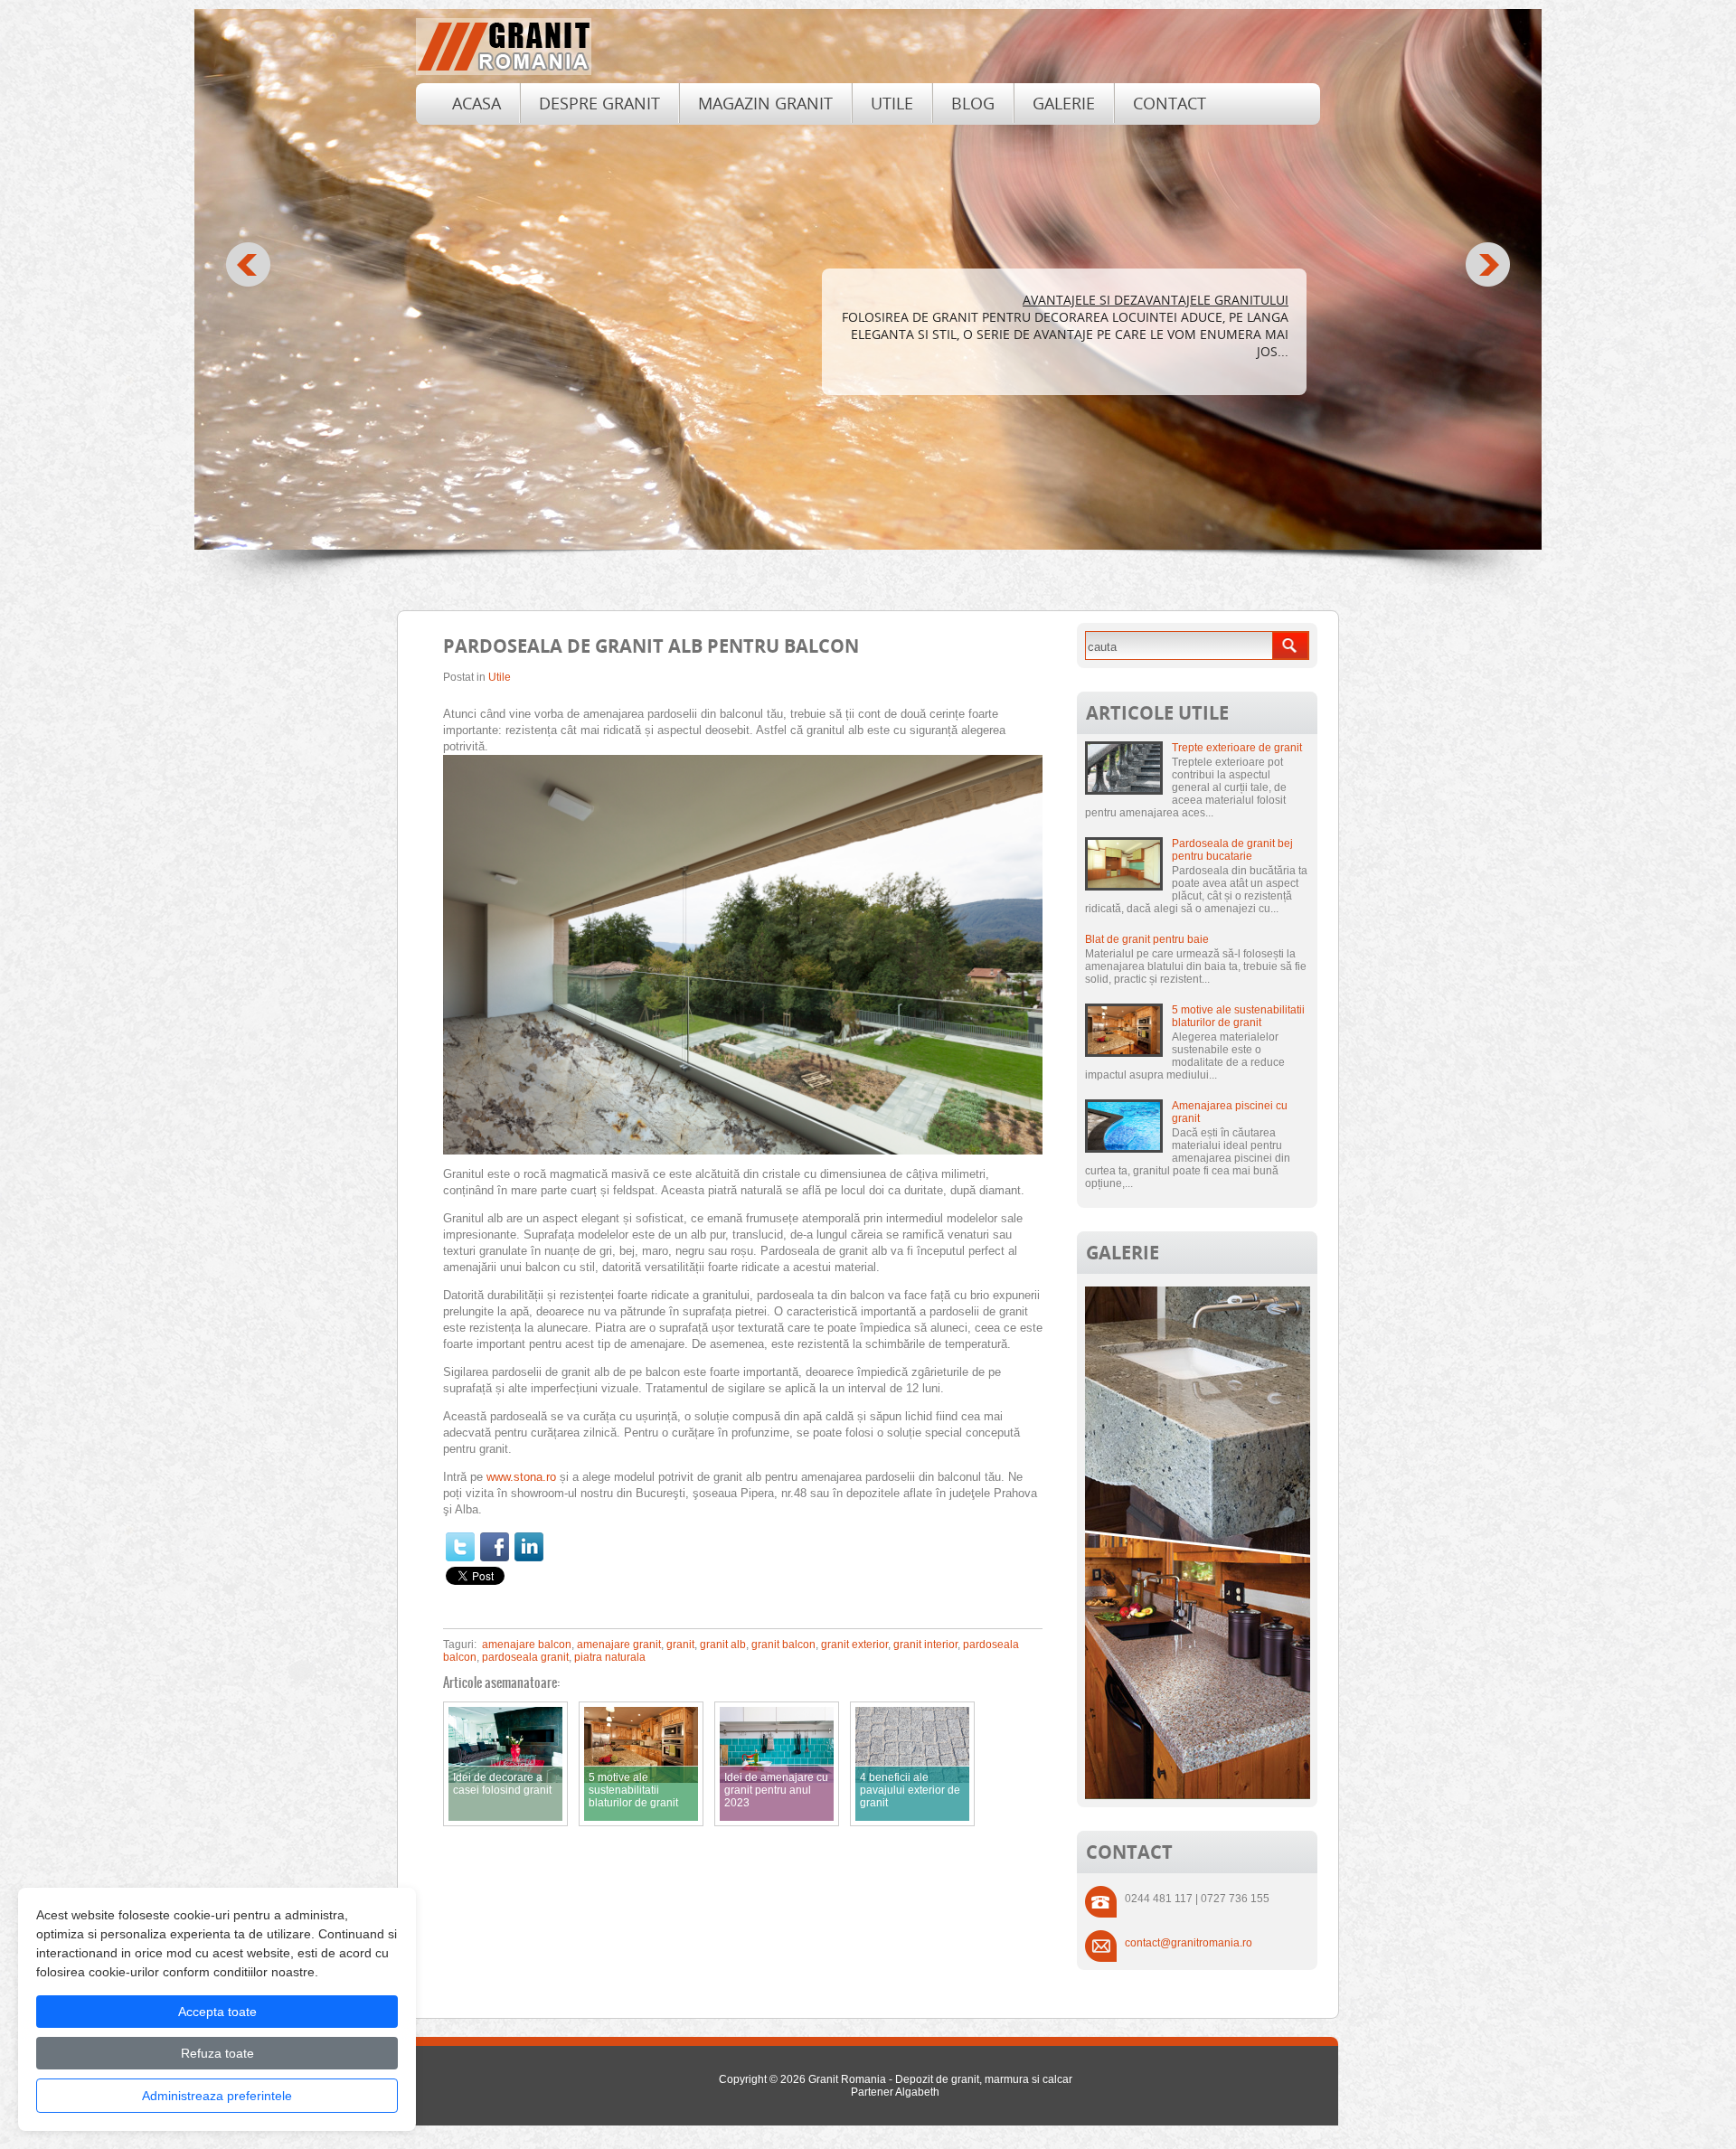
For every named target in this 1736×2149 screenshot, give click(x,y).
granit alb (723, 1645)
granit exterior (854, 1645)
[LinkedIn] (529, 1547)
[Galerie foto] (1198, 1796)
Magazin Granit (765, 103)
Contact (1170, 103)
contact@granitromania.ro (1189, 1943)
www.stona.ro (521, 1477)
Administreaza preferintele (217, 2096)
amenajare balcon (527, 1645)
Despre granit (599, 103)
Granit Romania (847, 2079)
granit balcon (783, 1645)
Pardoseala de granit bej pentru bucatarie (1232, 850)
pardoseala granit (525, 1657)
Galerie (1064, 103)
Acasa (476, 103)
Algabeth (917, 2092)
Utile (892, 103)
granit (680, 1645)
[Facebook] (495, 1547)
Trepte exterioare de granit (1237, 748)
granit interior (925, 1645)
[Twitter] (460, 1547)
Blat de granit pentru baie (1147, 939)
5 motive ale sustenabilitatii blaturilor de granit (1238, 1016)
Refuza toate (217, 2053)
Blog (973, 103)
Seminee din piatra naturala (1191, 300)
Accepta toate (217, 2012)
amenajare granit (619, 1645)
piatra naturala (610, 1657)
